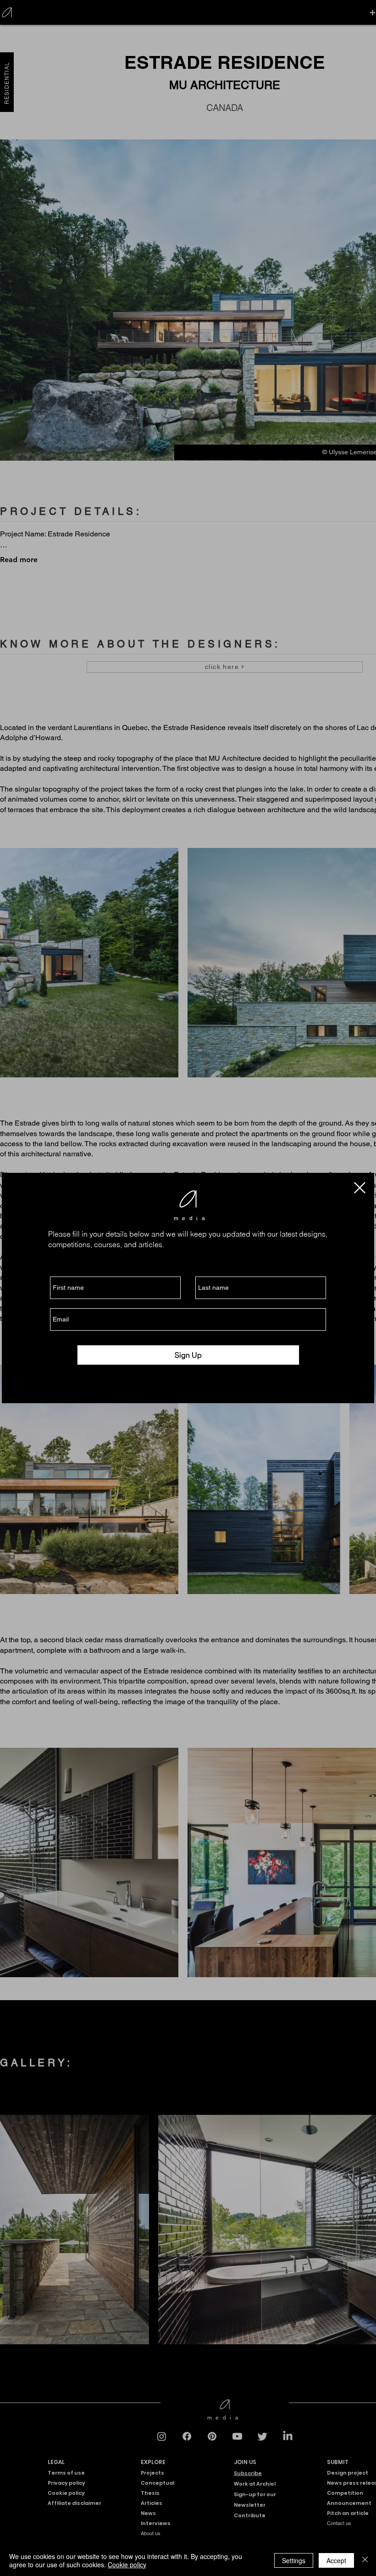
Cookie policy (127, 2565)
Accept (336, 2560)
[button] (360, 1188)
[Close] (365, 2560)
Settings (294, 2560)
